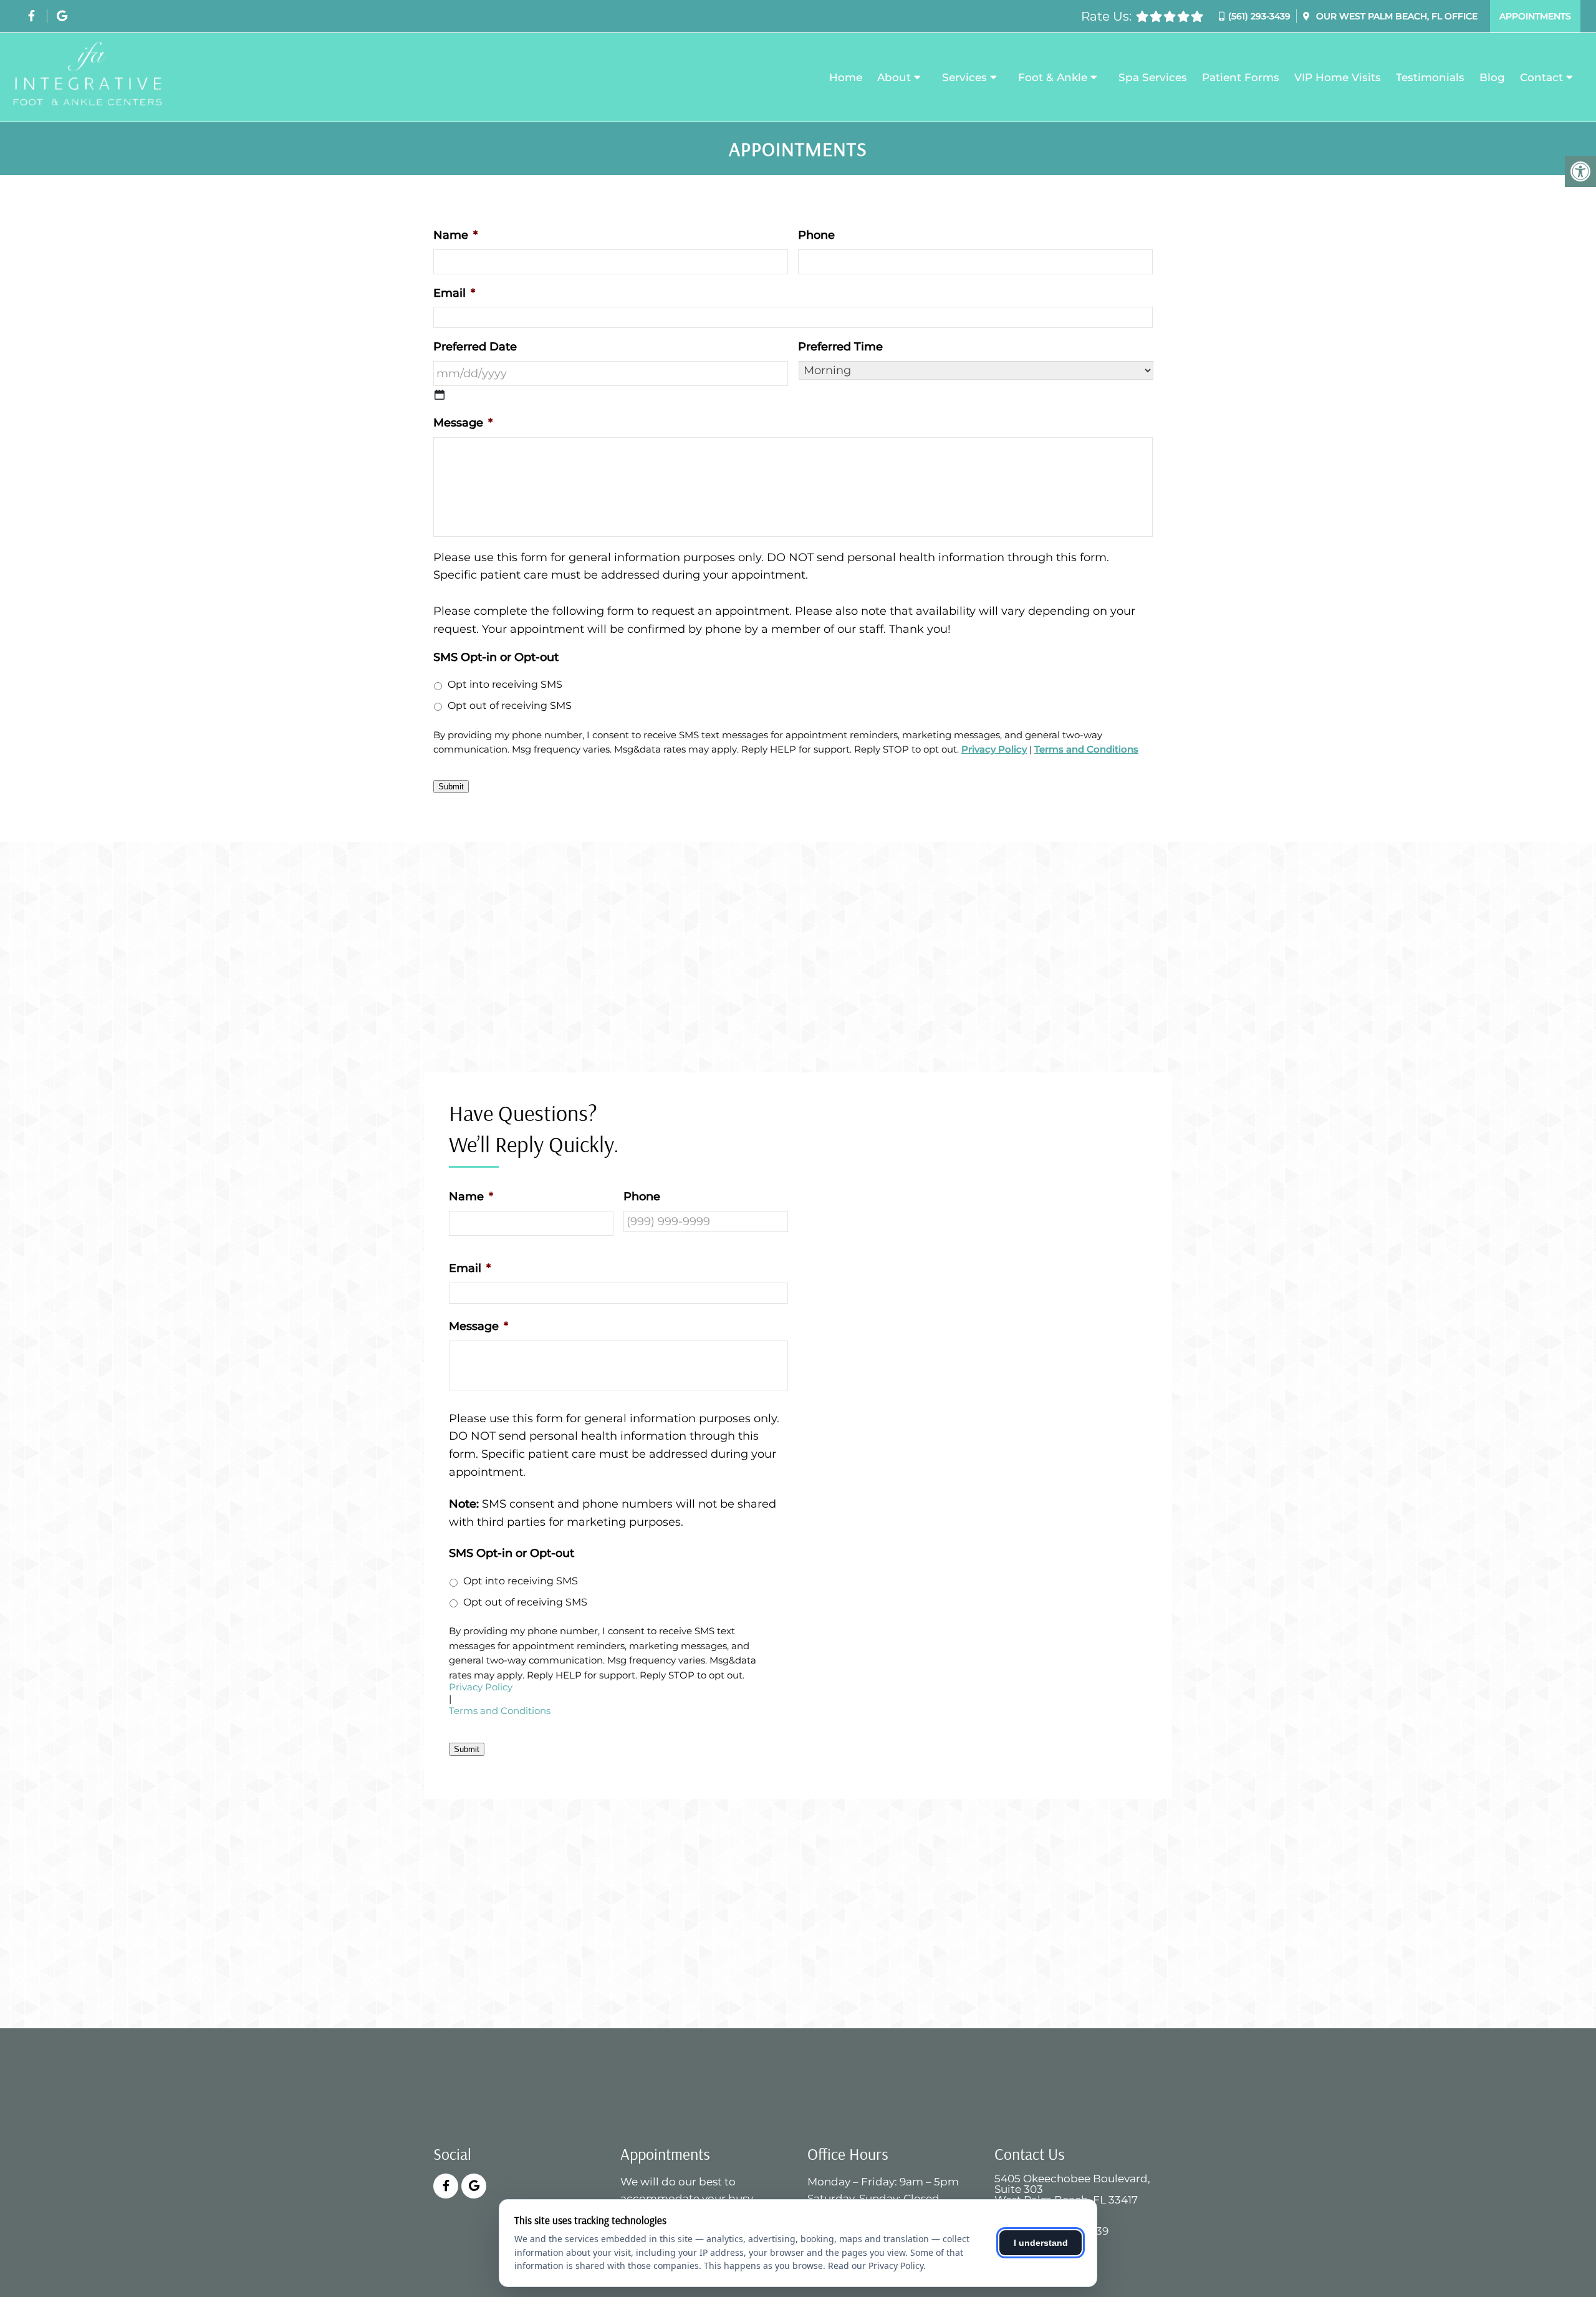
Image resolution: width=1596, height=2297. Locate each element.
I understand (1041, 2243)
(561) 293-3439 (1259, 16)
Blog (1492, 77)
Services (964, 77)
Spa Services (1153, 77)
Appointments (1535, 16)
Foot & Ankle (1053, 77)
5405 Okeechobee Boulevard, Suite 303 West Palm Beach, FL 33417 (1072, 2189)
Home (846, 77)
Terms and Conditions (1086, 749)
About (894, 77)
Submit (451, 787)
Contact (1541, 77)
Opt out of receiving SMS (510, 705)
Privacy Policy (994, 749)
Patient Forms (1241, 77)
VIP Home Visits (1338, 77)
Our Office (1396, 16)
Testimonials (1430, 77)
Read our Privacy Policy (876, 2266)
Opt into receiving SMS (505, 684)
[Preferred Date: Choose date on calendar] (440, 395)
